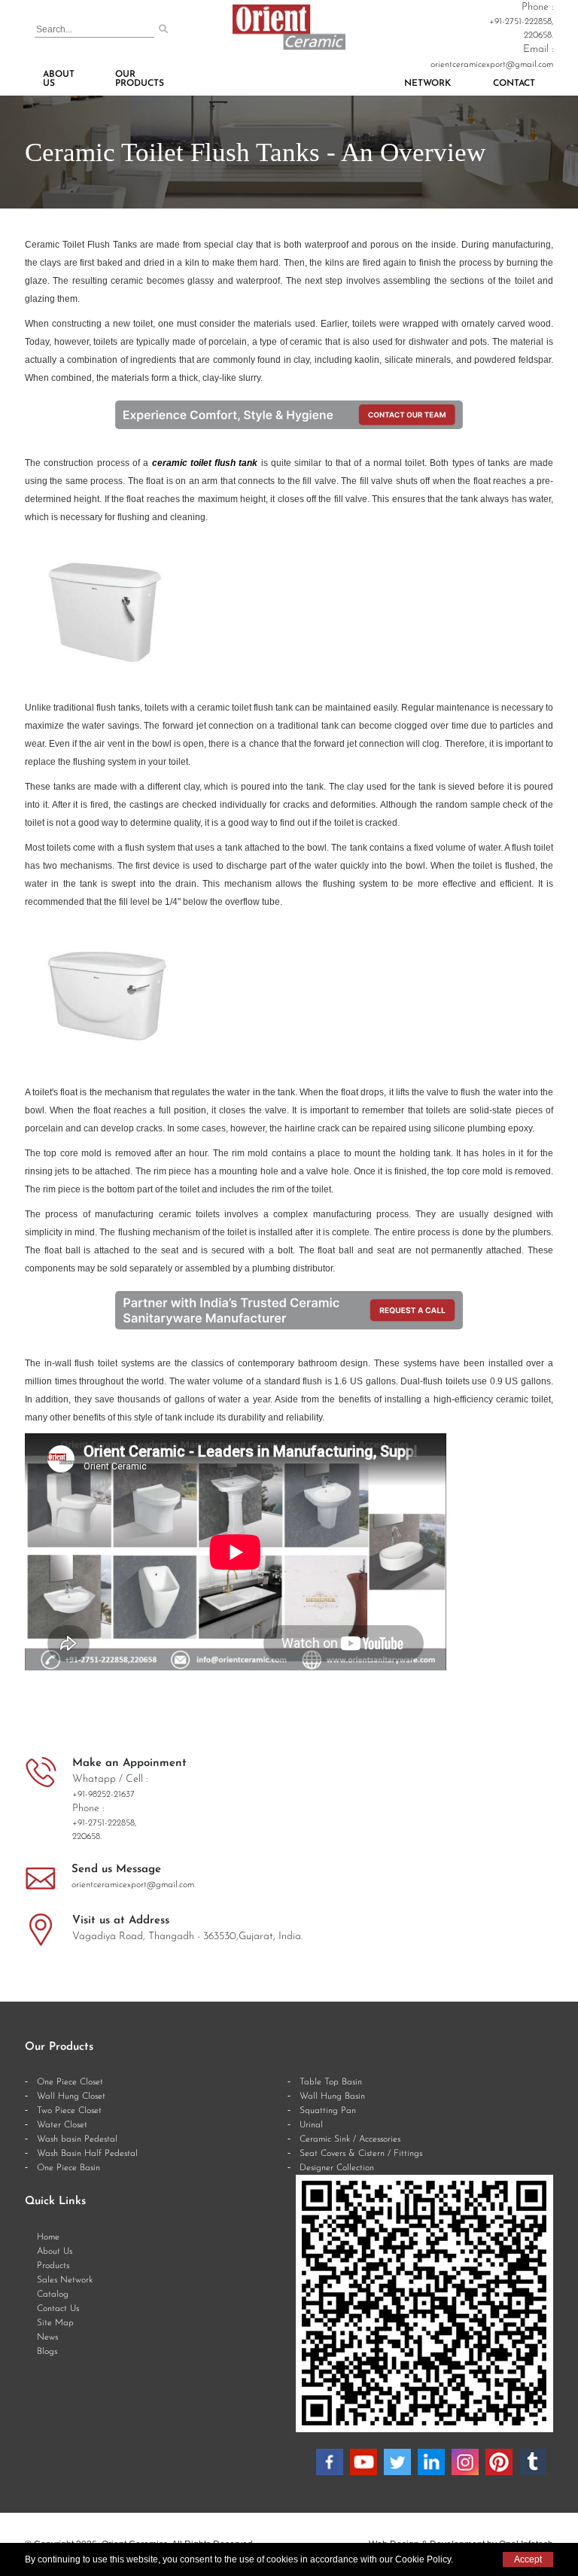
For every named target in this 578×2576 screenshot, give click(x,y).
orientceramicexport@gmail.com (492, 65)
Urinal (311, 2125)
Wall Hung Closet (71, 2096)
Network (427, 84)
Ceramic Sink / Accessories (350, 2139)
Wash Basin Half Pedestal (87, 2154)
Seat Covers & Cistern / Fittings (361, 2154)
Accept (528, 2559)
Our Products (140, 79)
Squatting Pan (328, 2111)
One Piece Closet (70, 2082)
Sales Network (65, 2280)
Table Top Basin (331, 2082)
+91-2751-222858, (521, 22)
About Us (59, 79)
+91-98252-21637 (103, 1795)
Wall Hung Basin (332, 2096)
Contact (514, 84)
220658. (538, 35)
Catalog (53, 2294)
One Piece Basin (68, 2168)
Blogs (47, 2352)
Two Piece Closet (69, 2111)
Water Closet (62, 2125)
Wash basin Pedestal (77, 2139)
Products (53, 2266)
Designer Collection (337, 2168)
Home (48, 2237)
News (47, 2337)
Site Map (55, 2323)
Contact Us (58, 2309)
